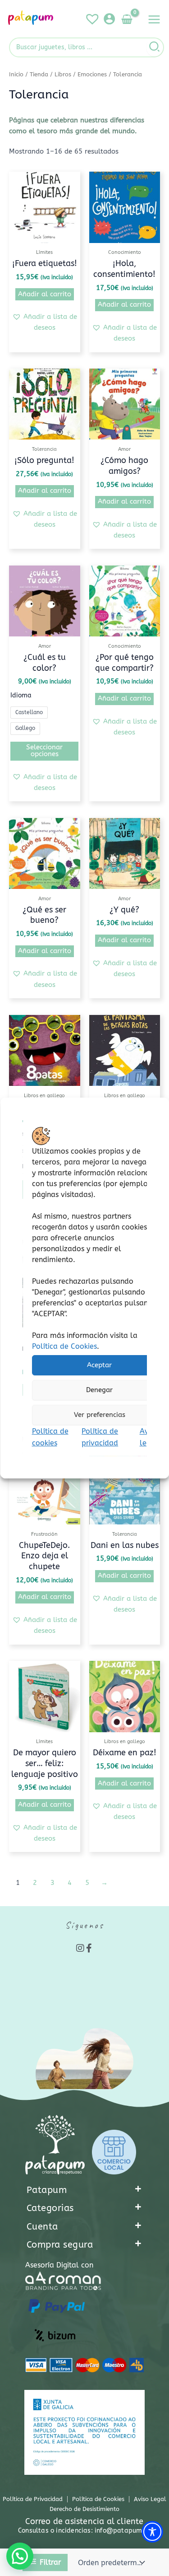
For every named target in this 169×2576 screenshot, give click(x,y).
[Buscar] (155, 47)
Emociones (92, 75)
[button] (45, 323)
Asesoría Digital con (59, 2265)
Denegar (99, 1390)
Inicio (16, 75)
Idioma (21, 695)
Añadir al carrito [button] (45, 294)
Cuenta (42, 2227)
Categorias (50, 2208)
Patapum (47, 2190)
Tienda (39, 75)
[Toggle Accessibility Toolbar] (152, 2532)
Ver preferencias (99, 1415)
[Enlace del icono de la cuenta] (109, 19)
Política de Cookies (64, 1346)
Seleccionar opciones (44, 751)
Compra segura (60, 2245)
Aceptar (99, 1365)
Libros (63, 75)
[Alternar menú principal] (154, 19)
